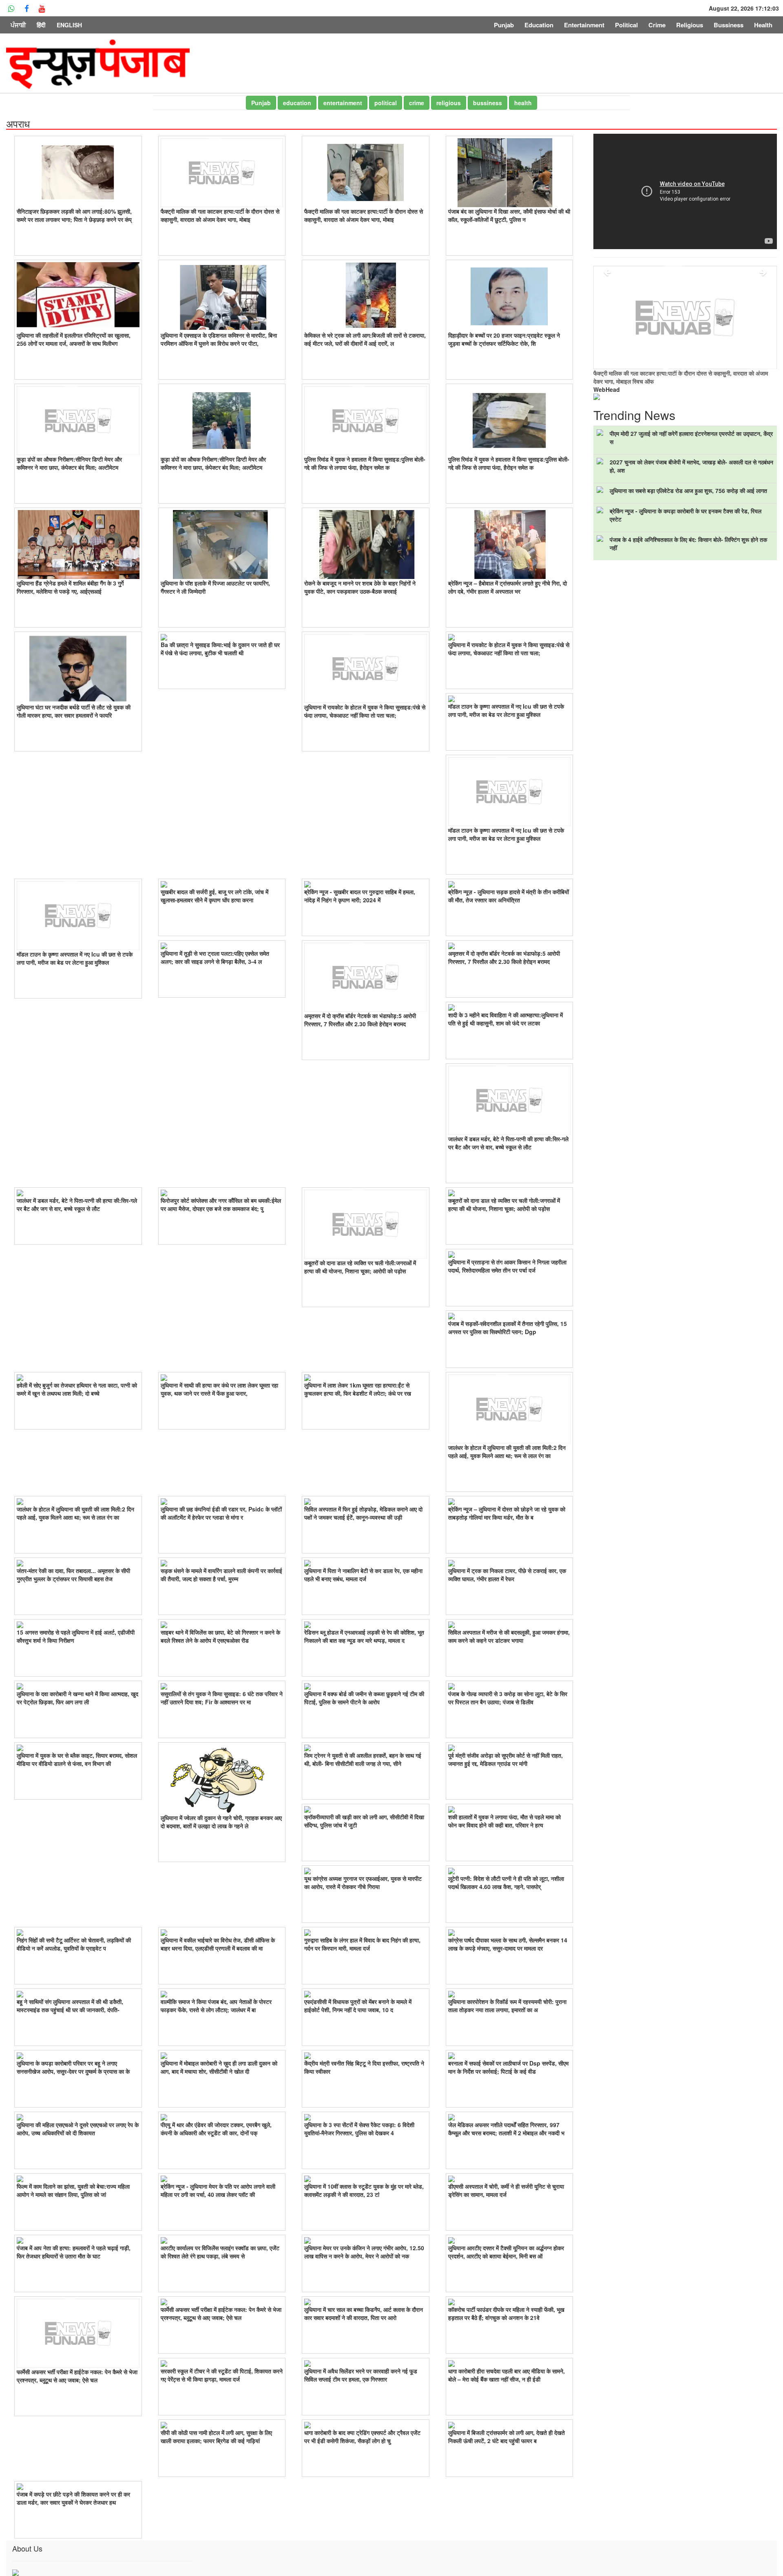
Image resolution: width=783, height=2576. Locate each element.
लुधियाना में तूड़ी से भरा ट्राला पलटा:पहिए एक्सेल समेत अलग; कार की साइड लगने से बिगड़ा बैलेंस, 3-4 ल (215, 957)
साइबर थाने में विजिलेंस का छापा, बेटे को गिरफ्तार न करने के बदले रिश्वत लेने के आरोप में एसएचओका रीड (220, 1636)
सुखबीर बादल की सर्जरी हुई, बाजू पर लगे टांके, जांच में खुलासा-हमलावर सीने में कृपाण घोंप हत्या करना (215, 896)
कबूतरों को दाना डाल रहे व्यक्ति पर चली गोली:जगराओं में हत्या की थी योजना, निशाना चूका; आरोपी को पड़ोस (360, 1267)
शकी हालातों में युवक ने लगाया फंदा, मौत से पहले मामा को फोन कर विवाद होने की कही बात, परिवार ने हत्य (504, 1821)
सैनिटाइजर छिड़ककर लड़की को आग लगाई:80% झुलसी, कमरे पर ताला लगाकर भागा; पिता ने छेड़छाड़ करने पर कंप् (74, 215)
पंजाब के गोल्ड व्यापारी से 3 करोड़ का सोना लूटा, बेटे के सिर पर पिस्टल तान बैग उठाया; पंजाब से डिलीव (508, 1698)
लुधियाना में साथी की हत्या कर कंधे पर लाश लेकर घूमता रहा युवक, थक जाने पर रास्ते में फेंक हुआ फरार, (219, 1389)
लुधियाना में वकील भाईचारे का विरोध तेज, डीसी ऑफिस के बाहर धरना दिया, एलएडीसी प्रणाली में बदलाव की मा (218, 1944)
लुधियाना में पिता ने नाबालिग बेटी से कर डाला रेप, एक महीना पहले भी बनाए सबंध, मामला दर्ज (363, 1575)
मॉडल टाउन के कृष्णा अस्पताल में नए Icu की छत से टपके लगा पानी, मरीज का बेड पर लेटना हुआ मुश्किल (506, 710)
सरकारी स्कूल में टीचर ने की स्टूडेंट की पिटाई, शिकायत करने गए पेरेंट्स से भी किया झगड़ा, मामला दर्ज (222, 2375)
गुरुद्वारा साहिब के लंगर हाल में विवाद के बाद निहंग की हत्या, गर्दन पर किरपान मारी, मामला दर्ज (362, 1944)
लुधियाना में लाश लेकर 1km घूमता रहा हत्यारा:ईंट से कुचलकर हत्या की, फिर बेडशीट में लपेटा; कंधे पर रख (358, 1389)
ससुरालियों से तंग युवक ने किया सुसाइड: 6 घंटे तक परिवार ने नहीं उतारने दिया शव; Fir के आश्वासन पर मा (222, 1698)
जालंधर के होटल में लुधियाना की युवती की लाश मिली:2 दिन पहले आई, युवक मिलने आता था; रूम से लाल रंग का (507, 1451)
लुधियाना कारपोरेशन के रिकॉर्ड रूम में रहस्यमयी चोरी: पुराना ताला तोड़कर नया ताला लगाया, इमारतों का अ (507, 2006)
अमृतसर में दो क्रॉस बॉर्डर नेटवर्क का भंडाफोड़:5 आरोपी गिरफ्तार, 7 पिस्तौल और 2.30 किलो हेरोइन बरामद (360, 1020)
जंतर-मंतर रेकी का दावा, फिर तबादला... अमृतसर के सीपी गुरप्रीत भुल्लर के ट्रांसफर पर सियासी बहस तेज (73, 1575)
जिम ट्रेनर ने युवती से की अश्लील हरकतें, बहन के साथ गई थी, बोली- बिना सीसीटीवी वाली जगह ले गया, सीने (363, 1759)
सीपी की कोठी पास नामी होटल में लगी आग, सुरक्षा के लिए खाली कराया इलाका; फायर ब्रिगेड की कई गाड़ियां (216, 2437)
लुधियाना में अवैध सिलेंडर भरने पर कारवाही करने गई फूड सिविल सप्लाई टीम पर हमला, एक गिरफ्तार (361, 2375)
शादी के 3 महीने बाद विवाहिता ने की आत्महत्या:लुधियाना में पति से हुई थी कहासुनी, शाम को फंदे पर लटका (505, 1019)
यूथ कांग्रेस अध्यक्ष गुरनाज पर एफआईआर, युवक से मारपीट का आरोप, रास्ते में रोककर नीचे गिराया (363, 1882)
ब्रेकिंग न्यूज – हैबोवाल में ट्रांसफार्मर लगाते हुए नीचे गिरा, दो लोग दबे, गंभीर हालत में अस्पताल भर (508, 587)
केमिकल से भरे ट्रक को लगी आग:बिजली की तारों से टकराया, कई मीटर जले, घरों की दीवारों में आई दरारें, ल (365, 339)
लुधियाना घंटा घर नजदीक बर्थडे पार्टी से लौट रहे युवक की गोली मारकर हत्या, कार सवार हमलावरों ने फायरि (74, 711)
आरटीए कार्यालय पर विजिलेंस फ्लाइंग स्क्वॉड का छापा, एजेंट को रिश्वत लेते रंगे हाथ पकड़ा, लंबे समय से (220, 2252)
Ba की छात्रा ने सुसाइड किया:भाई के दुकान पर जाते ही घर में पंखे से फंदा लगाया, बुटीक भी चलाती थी (220, 649)
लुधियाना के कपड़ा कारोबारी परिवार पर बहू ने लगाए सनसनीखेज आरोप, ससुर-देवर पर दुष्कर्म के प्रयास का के (73, 2067)
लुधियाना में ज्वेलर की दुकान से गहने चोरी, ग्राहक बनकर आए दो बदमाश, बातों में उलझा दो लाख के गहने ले (221, 1822)
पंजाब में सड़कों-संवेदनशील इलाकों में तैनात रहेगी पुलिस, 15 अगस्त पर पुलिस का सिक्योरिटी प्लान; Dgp (508, 1328)
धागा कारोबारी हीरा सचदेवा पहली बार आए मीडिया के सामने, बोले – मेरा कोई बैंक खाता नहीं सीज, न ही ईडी (507, 2375)
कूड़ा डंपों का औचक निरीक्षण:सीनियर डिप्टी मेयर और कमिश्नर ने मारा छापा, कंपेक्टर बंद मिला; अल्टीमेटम (69, 463)
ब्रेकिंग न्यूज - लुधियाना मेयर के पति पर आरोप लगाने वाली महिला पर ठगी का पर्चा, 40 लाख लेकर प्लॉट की (218, 2190)
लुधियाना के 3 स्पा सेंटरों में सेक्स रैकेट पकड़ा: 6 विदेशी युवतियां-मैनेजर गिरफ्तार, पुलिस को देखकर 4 (359, 2129)
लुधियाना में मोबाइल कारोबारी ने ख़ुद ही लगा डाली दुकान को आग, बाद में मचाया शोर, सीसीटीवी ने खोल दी (219, 2067)
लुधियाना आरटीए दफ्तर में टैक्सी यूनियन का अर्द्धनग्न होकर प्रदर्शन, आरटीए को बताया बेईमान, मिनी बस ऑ (506, 2252)
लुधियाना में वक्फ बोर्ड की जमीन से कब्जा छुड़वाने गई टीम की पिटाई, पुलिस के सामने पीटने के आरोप (364, 1698)
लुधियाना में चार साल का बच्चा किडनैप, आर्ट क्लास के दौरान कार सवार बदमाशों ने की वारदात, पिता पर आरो (364, 2313)
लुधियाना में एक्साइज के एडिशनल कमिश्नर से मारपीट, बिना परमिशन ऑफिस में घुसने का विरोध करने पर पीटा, (219, 339)
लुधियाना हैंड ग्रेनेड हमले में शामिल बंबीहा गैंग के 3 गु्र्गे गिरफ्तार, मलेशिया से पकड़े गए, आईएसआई (70, 587)
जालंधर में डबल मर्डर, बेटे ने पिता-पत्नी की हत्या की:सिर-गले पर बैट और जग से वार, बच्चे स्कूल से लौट (508, 1143)
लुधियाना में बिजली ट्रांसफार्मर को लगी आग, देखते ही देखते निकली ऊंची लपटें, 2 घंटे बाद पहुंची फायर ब (507, 2437)
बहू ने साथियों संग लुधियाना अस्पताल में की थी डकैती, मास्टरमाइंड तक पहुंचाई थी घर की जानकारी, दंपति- (70, 2006)
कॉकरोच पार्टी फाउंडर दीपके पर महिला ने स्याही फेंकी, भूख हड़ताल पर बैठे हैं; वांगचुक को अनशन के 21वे (506, 2313)
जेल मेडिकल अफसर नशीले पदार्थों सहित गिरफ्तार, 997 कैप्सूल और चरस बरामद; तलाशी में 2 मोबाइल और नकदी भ (506, 2129)
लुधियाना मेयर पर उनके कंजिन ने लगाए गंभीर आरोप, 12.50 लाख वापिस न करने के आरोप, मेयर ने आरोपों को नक (364, 2252)
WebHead (607, 389)
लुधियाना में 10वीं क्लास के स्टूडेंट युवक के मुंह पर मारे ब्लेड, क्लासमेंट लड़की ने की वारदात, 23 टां (364, 2190)
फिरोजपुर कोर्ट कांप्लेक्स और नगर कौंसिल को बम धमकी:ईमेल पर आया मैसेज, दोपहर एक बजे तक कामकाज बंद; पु (221, 1204)
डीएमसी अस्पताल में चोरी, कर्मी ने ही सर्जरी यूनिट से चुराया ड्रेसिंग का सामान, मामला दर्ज (506, 2190)
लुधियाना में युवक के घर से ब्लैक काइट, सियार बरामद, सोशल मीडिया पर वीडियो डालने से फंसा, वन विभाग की (77, 1759)
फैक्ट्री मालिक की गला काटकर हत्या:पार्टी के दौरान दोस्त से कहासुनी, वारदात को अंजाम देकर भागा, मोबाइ (220, 215)
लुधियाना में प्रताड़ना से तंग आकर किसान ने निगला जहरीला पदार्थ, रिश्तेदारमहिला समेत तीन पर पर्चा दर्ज (507, 1266)
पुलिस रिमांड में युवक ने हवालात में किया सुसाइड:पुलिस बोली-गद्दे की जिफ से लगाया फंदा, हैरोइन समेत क (365, 463)
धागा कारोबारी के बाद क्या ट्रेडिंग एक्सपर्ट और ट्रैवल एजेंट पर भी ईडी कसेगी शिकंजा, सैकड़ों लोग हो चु (362, 2437)
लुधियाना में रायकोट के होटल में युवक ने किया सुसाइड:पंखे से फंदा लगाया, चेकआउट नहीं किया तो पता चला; (365, 711)
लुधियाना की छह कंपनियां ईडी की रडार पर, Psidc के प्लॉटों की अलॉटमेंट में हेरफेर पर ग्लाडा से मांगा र (221, 1513)
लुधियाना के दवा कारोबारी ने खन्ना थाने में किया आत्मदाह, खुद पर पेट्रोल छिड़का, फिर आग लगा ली (77, 1698)
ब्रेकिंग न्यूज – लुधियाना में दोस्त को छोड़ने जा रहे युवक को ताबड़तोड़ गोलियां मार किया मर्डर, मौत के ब (507, 1513)
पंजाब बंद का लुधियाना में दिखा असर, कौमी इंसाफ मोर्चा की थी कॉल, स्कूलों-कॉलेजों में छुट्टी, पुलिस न (509, 215)
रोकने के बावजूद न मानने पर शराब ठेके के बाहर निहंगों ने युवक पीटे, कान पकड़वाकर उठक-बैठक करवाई (360, 587)
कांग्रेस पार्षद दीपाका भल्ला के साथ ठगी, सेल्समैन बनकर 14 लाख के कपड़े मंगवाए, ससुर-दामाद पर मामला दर (508, 1944)
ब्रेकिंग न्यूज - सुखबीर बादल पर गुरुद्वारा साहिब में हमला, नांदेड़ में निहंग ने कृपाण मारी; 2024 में (360, 896)
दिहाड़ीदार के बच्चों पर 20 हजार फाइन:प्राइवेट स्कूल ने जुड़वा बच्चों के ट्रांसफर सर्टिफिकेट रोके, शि (504, 339)
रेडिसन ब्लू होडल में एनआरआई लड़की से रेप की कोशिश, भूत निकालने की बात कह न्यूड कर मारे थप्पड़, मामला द (364, 1636)
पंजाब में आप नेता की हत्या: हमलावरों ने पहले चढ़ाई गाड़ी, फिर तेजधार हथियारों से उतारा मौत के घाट (74, 2252)
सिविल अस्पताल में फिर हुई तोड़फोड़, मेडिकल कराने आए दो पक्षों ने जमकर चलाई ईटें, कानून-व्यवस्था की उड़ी (363, 1513)
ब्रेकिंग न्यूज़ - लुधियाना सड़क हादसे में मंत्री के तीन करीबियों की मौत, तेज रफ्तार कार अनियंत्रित (509, 896)
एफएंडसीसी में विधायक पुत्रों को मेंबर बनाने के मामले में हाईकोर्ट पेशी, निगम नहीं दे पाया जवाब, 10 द (358, 2006)
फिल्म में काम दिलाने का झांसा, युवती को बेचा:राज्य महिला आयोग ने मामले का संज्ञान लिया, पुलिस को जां (73, 2190)
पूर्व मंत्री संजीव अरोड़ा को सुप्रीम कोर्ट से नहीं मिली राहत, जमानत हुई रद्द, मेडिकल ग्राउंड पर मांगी (505, 1759)
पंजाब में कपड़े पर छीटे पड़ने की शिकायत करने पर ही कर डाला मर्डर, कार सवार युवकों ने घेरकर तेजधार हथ (73, 2498)
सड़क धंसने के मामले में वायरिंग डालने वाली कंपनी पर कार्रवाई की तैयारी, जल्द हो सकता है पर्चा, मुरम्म (221, 1575)
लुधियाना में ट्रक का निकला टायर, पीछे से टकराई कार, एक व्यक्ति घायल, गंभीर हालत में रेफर (507, 1575)
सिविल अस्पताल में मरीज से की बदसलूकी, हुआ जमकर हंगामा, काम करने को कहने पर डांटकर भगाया (509, 1636)
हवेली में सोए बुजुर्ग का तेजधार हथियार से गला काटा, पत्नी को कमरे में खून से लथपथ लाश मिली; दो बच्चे (77, 1389)
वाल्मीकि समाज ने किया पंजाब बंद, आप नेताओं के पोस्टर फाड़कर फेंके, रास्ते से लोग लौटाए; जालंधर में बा (216, 2006)
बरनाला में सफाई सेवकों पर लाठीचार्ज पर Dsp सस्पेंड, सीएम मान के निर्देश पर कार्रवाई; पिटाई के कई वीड (508, 2067)
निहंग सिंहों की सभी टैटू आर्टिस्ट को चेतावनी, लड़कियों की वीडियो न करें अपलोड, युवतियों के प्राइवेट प (74, 1944)
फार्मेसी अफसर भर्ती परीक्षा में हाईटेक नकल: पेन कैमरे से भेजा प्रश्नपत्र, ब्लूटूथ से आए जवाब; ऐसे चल (77, 2376)
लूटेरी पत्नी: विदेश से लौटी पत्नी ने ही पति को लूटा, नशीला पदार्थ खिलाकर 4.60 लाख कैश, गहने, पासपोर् (506, 1882)
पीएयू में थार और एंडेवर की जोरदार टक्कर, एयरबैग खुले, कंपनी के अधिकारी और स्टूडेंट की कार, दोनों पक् (216, 2129)
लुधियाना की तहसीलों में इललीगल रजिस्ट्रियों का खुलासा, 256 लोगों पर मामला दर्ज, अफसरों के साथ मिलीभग (74, 339)
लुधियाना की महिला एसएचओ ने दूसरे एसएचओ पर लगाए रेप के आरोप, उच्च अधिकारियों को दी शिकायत (78, 2129)
